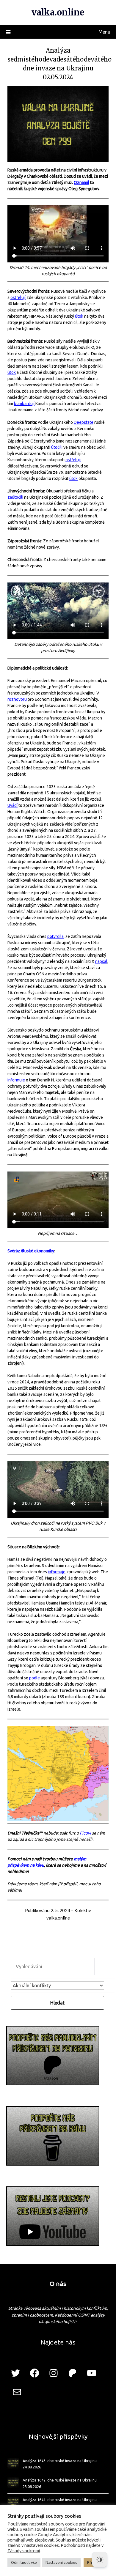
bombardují (24, 404)
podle (35, 1678)
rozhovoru (17, 699)
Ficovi (85, 1833)
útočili (57, 447)
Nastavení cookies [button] (61, 2562)
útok (79, 316)
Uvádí (12, 805)
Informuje (16, 1080)
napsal (101, 961)
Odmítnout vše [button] (24, 2562)
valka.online (58, 12)
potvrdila (55, 936)
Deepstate (84, 422)
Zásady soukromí (24, 2551)
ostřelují (18, 297)
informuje (57, 1572)
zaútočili (15, 497)
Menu (104, 32)
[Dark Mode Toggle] (100, 2560)
